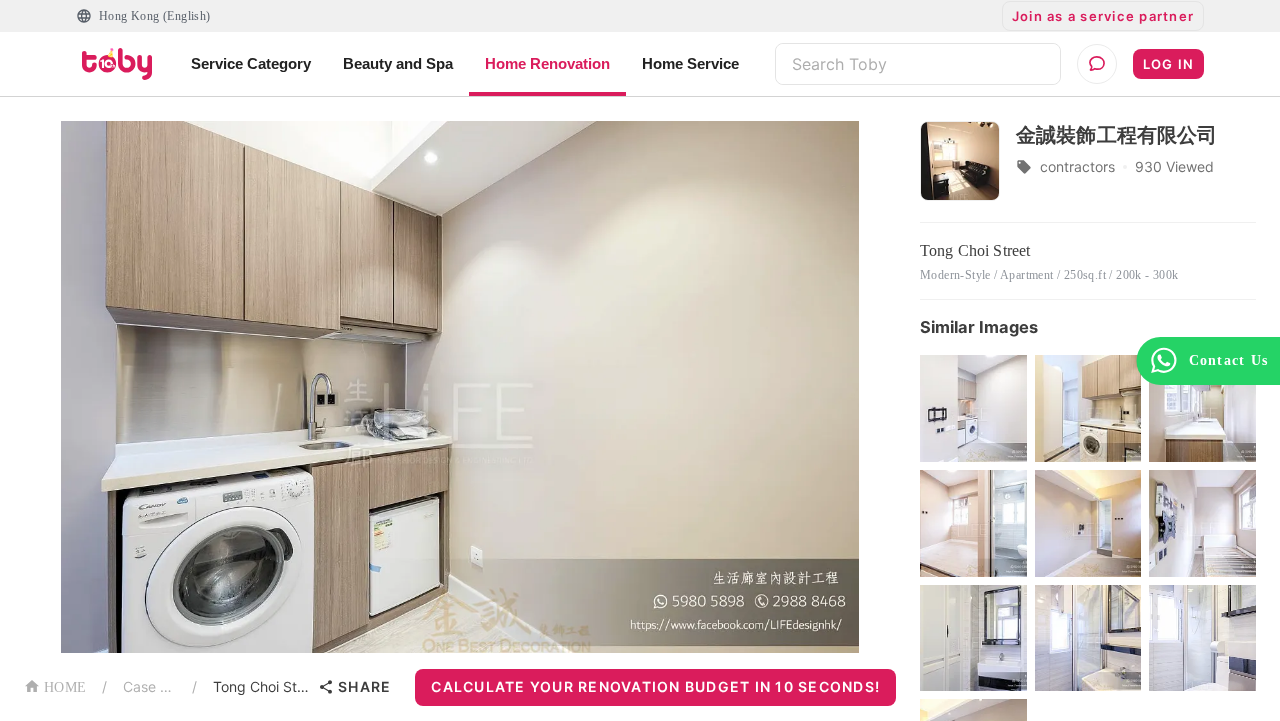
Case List (149, 686)
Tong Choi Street (261, 686)
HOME (65, 687)
